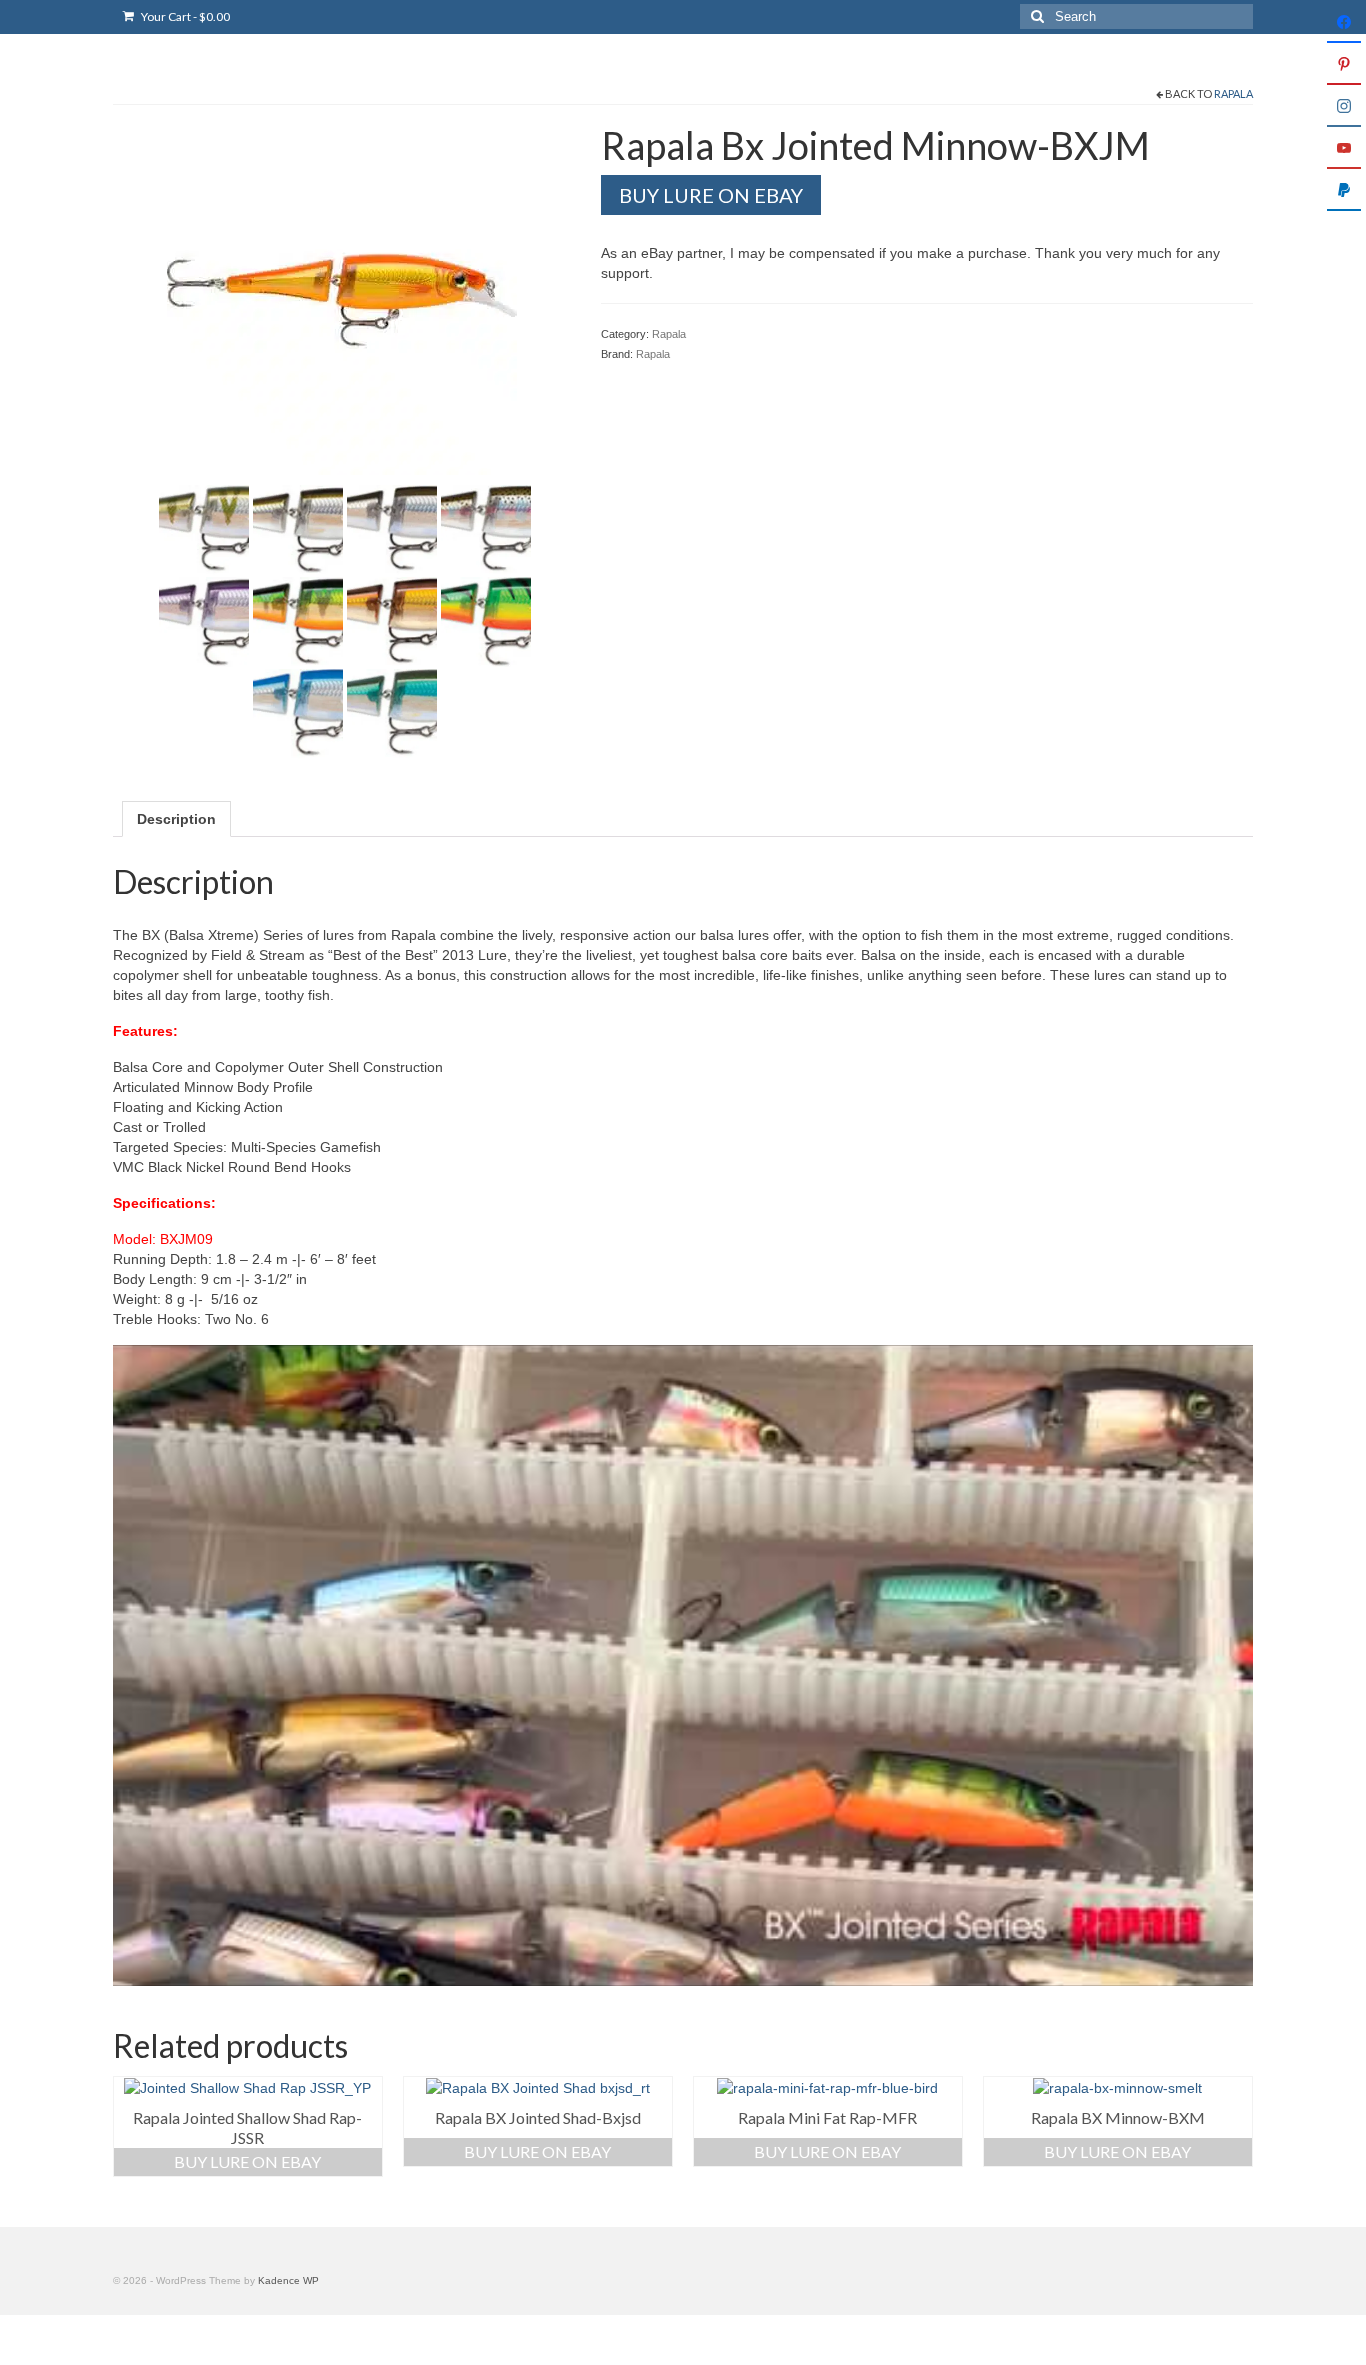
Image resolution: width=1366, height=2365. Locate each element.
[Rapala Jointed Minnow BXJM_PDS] (204, 621)
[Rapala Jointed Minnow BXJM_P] (298, 621)
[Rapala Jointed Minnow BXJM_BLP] (298, 713)
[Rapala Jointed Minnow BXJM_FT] (486, 621)
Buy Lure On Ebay (247, 2161)
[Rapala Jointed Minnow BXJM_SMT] (298, 529)
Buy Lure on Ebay (711, 195)
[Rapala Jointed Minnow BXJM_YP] (204, 529)
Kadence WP (288, 2280)
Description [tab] (176, 819)
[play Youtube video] (683, 1665)
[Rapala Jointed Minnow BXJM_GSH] (392, 621)
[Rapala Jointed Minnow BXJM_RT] (486, 529)
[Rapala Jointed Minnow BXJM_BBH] (392, 713)
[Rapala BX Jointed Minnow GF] (342, 299)
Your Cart (184, 16)
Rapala (1233, 93)
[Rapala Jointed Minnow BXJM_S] (392, 529)
